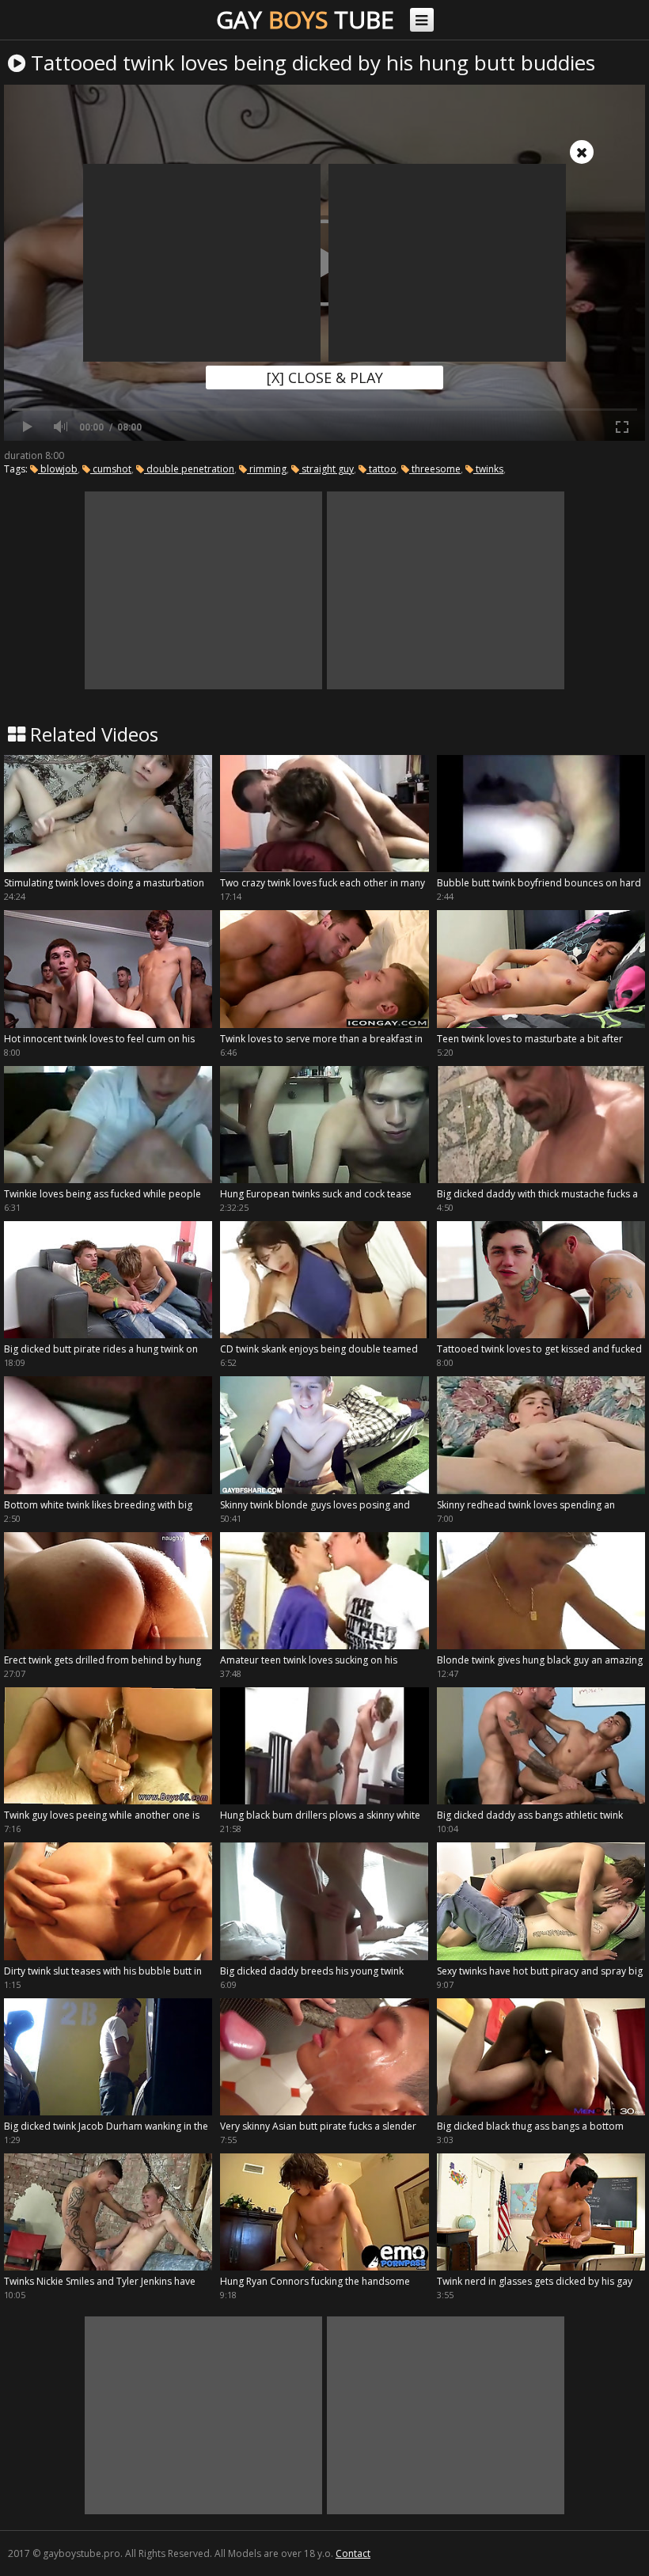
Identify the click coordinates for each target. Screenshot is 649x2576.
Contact (353, 2553)
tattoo (381, 469)
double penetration (189, 469)
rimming (267, 469)
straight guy (326, 469)
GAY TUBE (305, 19)
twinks (488, 469)
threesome (435, 469)
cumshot (111, 469)
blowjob (58, 469)
